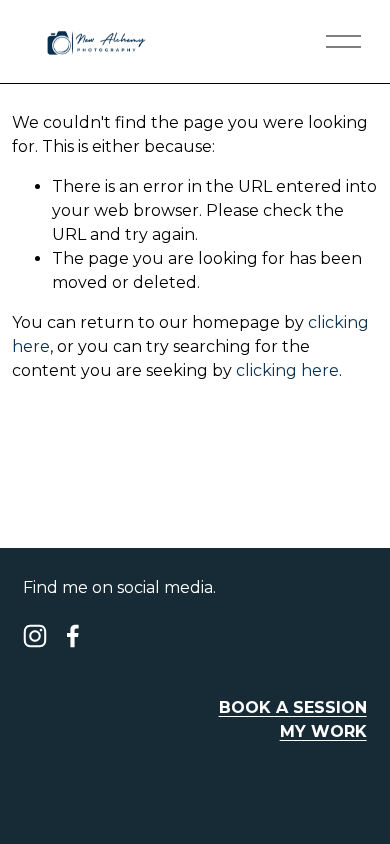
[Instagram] (35, 636)
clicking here (287, 370)
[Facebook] (73, 636)
